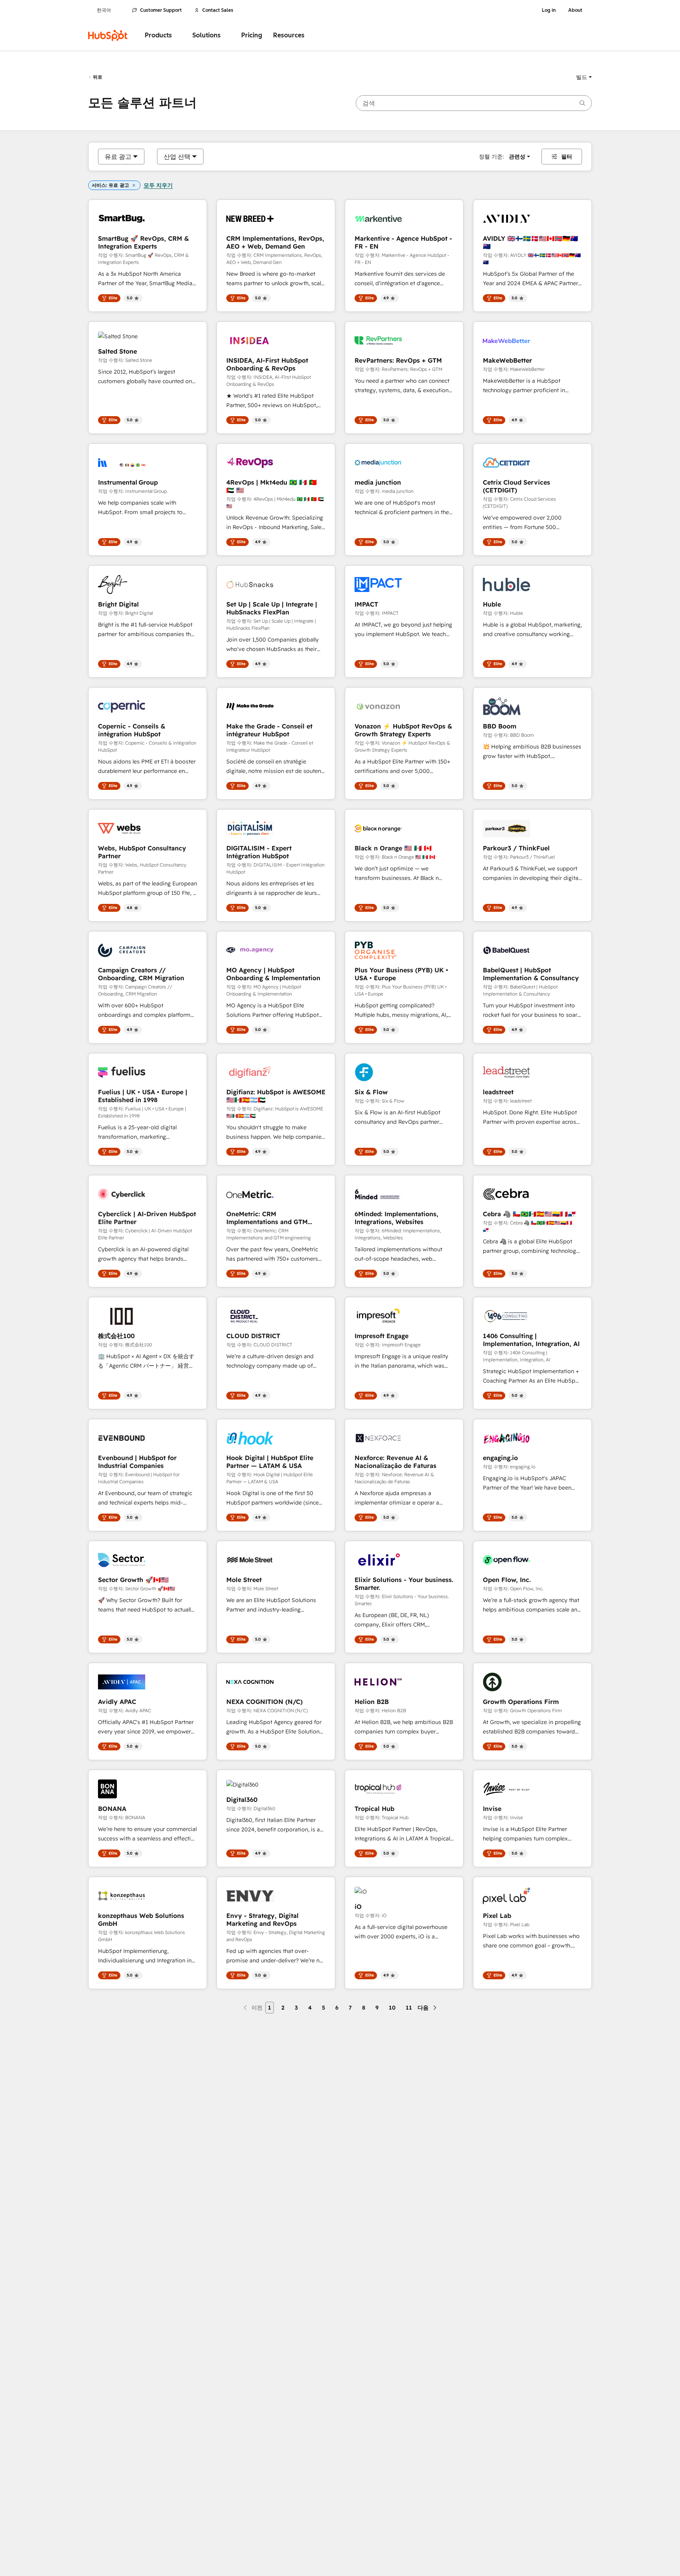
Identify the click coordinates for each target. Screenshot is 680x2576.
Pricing (252, 35)
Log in (549, 10)
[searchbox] (474, 103)
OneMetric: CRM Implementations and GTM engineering (267, 1218)
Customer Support (161, 10)
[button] (584, 77)
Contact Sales (218, 10)
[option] (118, 157)
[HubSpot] (108, 35)
